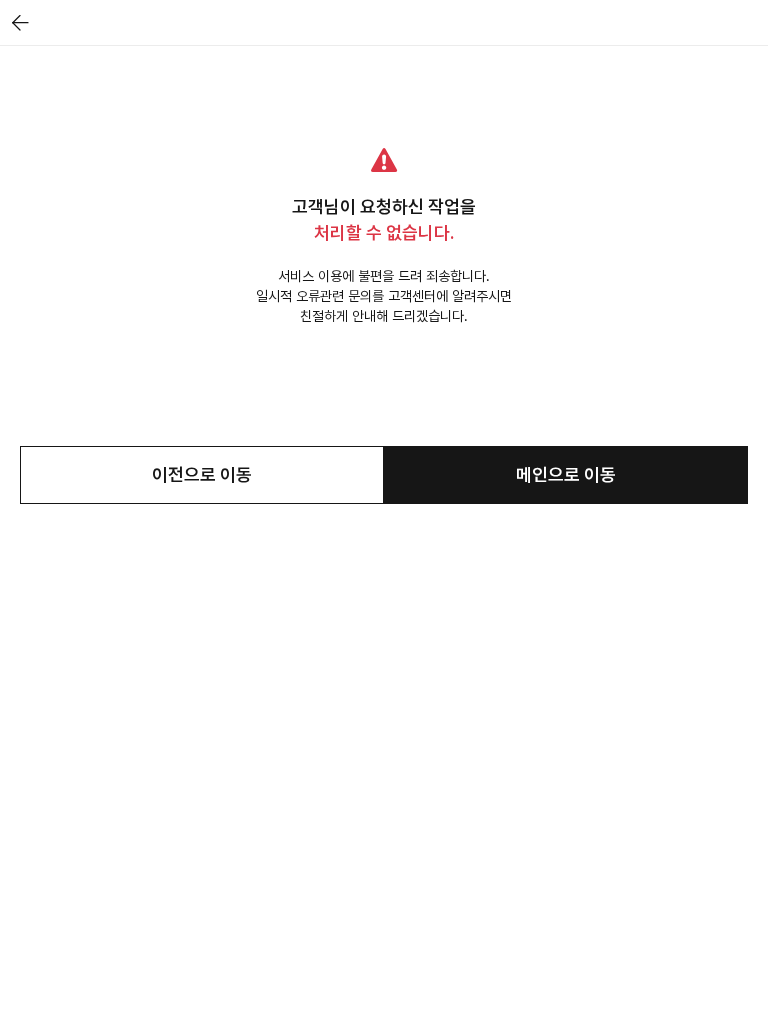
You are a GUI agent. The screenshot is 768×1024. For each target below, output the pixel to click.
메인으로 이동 (566, 474)
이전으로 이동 (202, 474)
